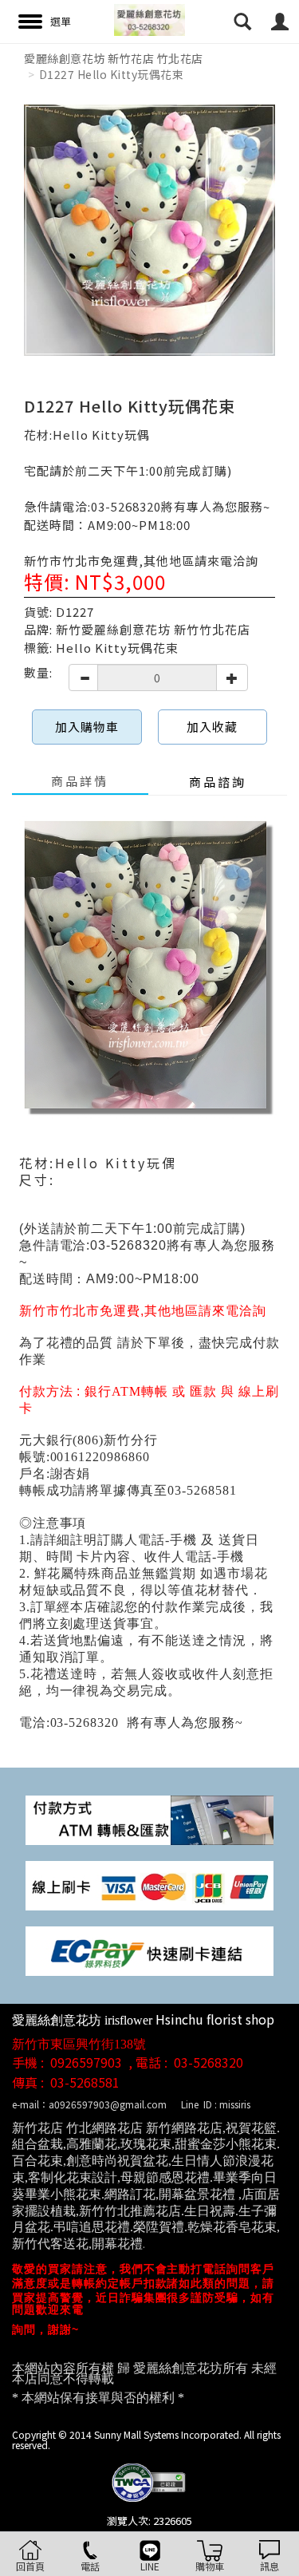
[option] (149, 230)
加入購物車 (87, 727)
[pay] (149, 1818)
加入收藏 (212, 727)
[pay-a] (149, 1884)
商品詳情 (80, 781)
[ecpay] (149, 1949)
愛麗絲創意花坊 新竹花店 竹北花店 (114, 58)
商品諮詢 (218, 782)
